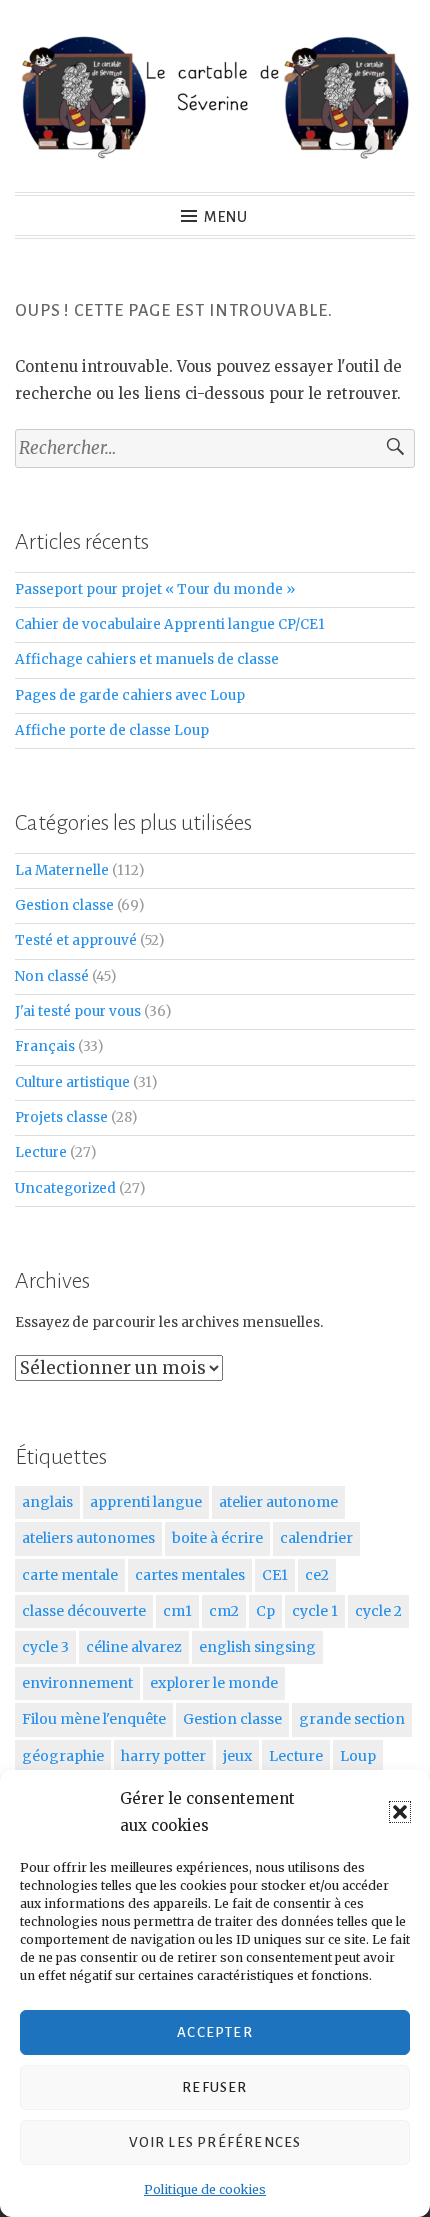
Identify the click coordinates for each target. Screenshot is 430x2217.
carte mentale (70, 1575)
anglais (47, 1502)
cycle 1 (315, 1611)
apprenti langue (146, 1502)
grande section (352, 1719)
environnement (77, 1683)
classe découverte (84, 1611)
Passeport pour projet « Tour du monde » (155, 589)
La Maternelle (62, 870)
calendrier (316, 1538)
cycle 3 (45, 1647)
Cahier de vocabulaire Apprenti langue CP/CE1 (170, 624)
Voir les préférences (215, 2142)
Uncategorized (65, 1188)
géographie (63, 1756)
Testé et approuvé (76, 940)
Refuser (214, 2087)
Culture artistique (72, 1082)
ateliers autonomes (88, 1538)
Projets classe (61, 1117)
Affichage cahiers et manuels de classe (147, 659)
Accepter (215, 2032)
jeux (237, 1756)
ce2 (317, 1575)
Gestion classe (64, 905)
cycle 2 (378, 1611)
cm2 (224, 1611)
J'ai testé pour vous (78, 1011)
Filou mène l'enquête (94, 1719)
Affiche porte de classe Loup (112, 730)
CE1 (275, 1575)
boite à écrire (217, 1538)
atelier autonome (278, 1502)
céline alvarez (134, 1647)
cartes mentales (190, 1575)
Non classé (52, 976)
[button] (400, 1812)
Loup (358, 1756)
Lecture (41, 1152)
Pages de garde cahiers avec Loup (130, 695)
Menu (226, 217)
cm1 (177, 1611)
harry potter (163, 1756)
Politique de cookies (205, 2189)
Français (45, 1046)
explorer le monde (214, 1683)
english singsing (257, 1647)
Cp (265, 1611)
